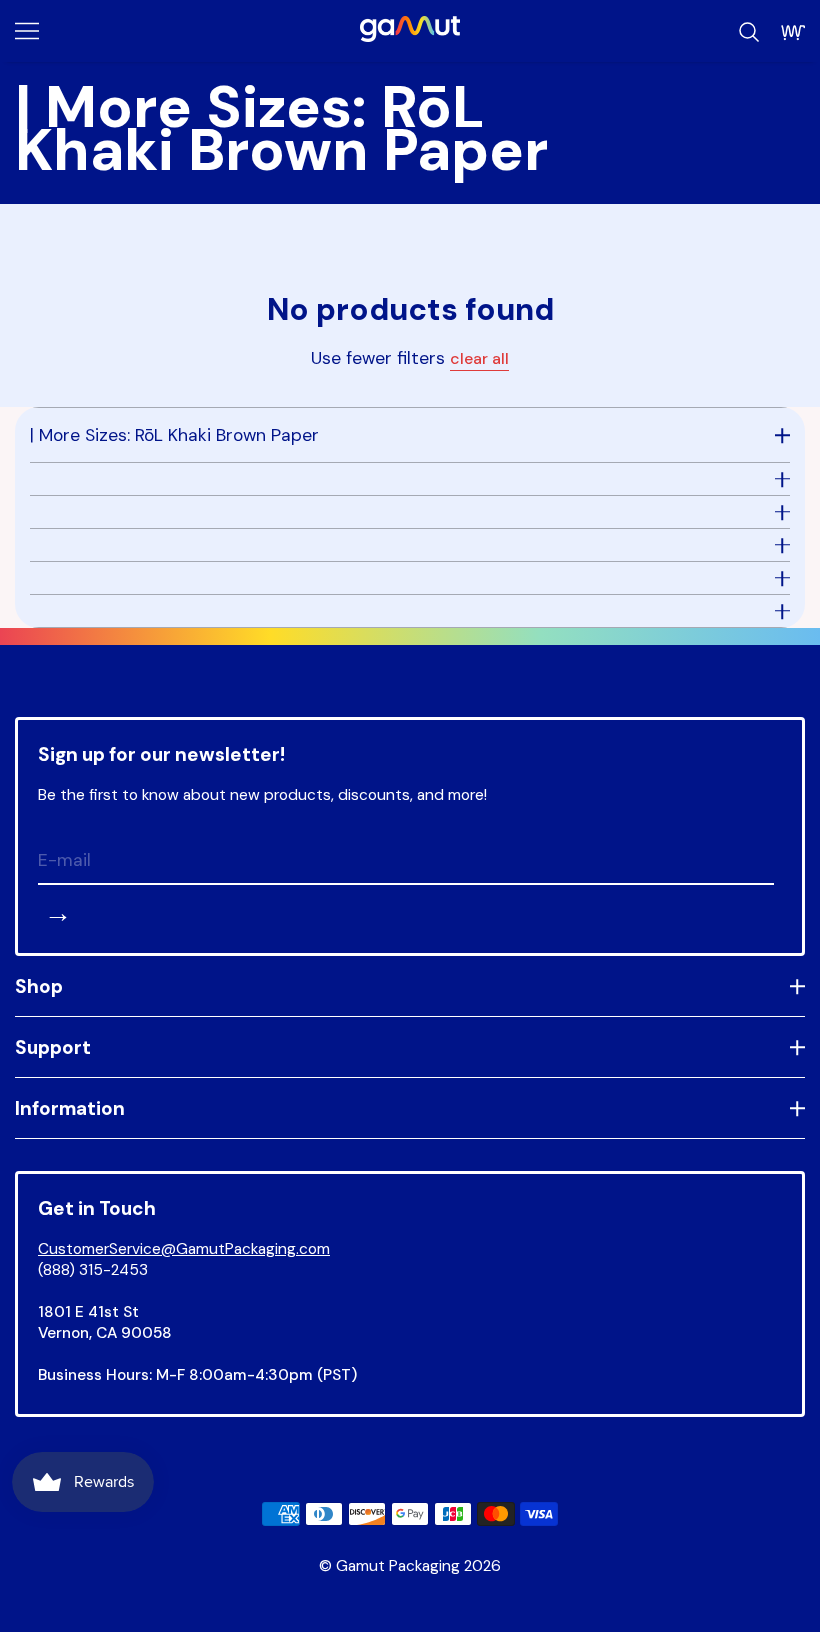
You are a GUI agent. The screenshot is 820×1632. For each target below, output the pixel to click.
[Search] (749, 32)
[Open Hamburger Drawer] (27, 31)
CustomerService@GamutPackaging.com (184, 1249)
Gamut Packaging (398, 1566)
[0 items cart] (793, 32)
